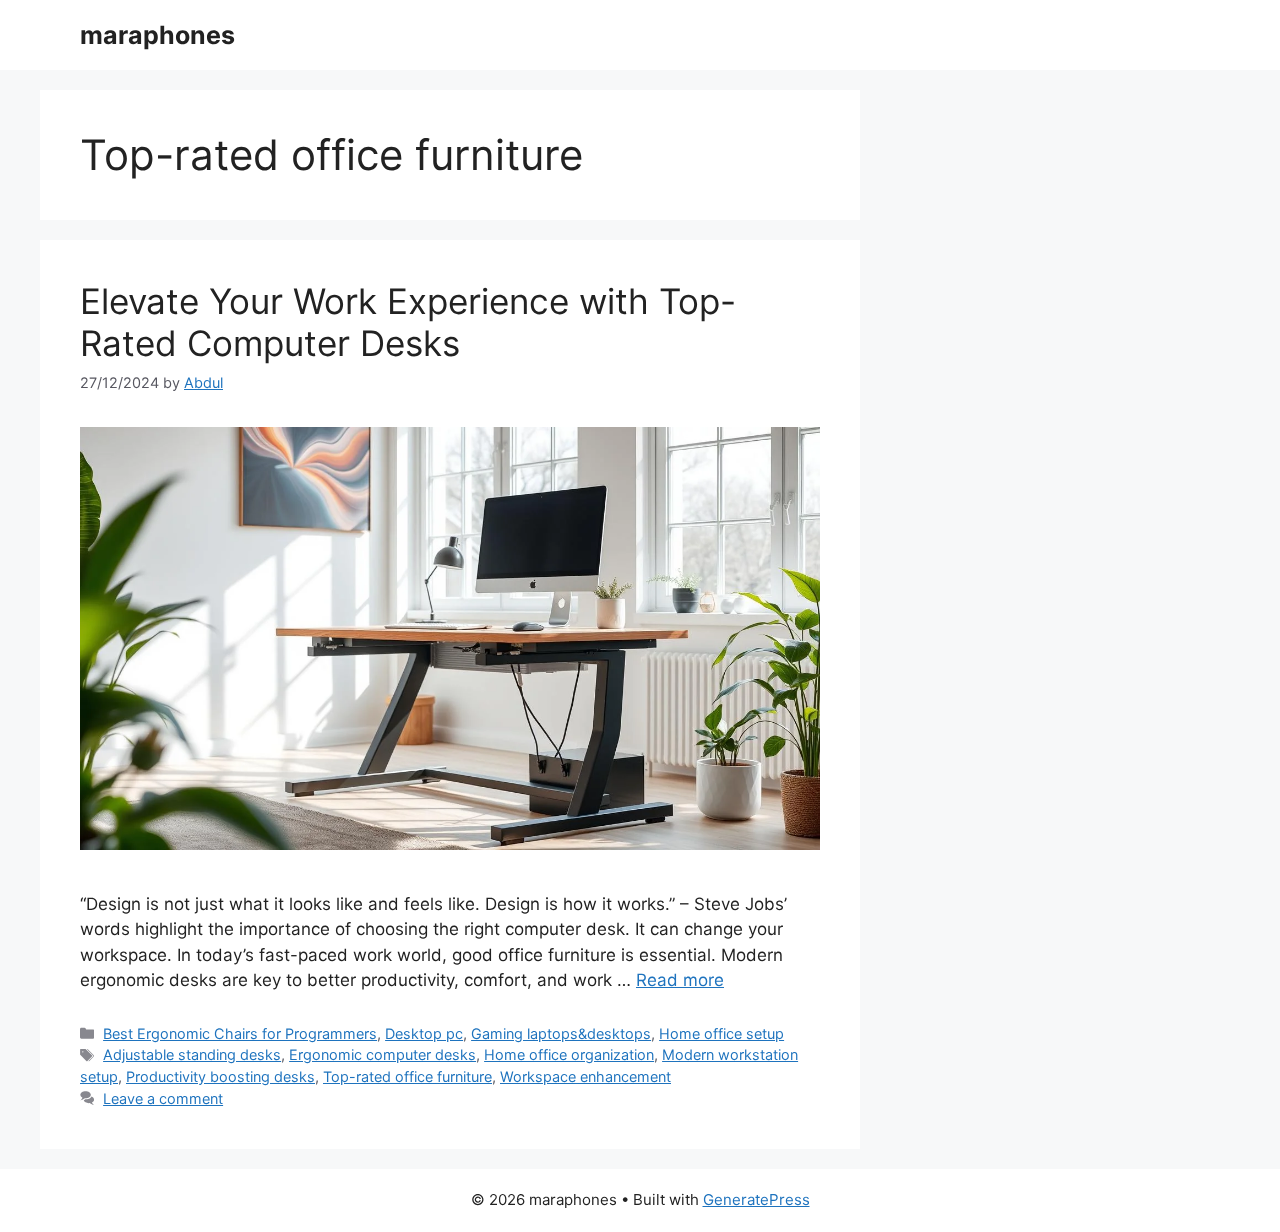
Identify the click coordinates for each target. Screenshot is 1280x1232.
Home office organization (569, 1054)
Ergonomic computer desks (382, 1054)
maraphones (157, 35)
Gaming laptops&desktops (561, 1033)
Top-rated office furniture (407, 1076)
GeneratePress (756, 1199)
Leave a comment (163, 1098)
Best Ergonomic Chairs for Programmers (240, 1033)
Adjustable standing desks (192, 1054)
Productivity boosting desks (220, 1076)
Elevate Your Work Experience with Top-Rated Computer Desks (408, 322)
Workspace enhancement (585, 1076)
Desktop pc (424, 1033)
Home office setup (721, 1033)
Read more (680, 980)
